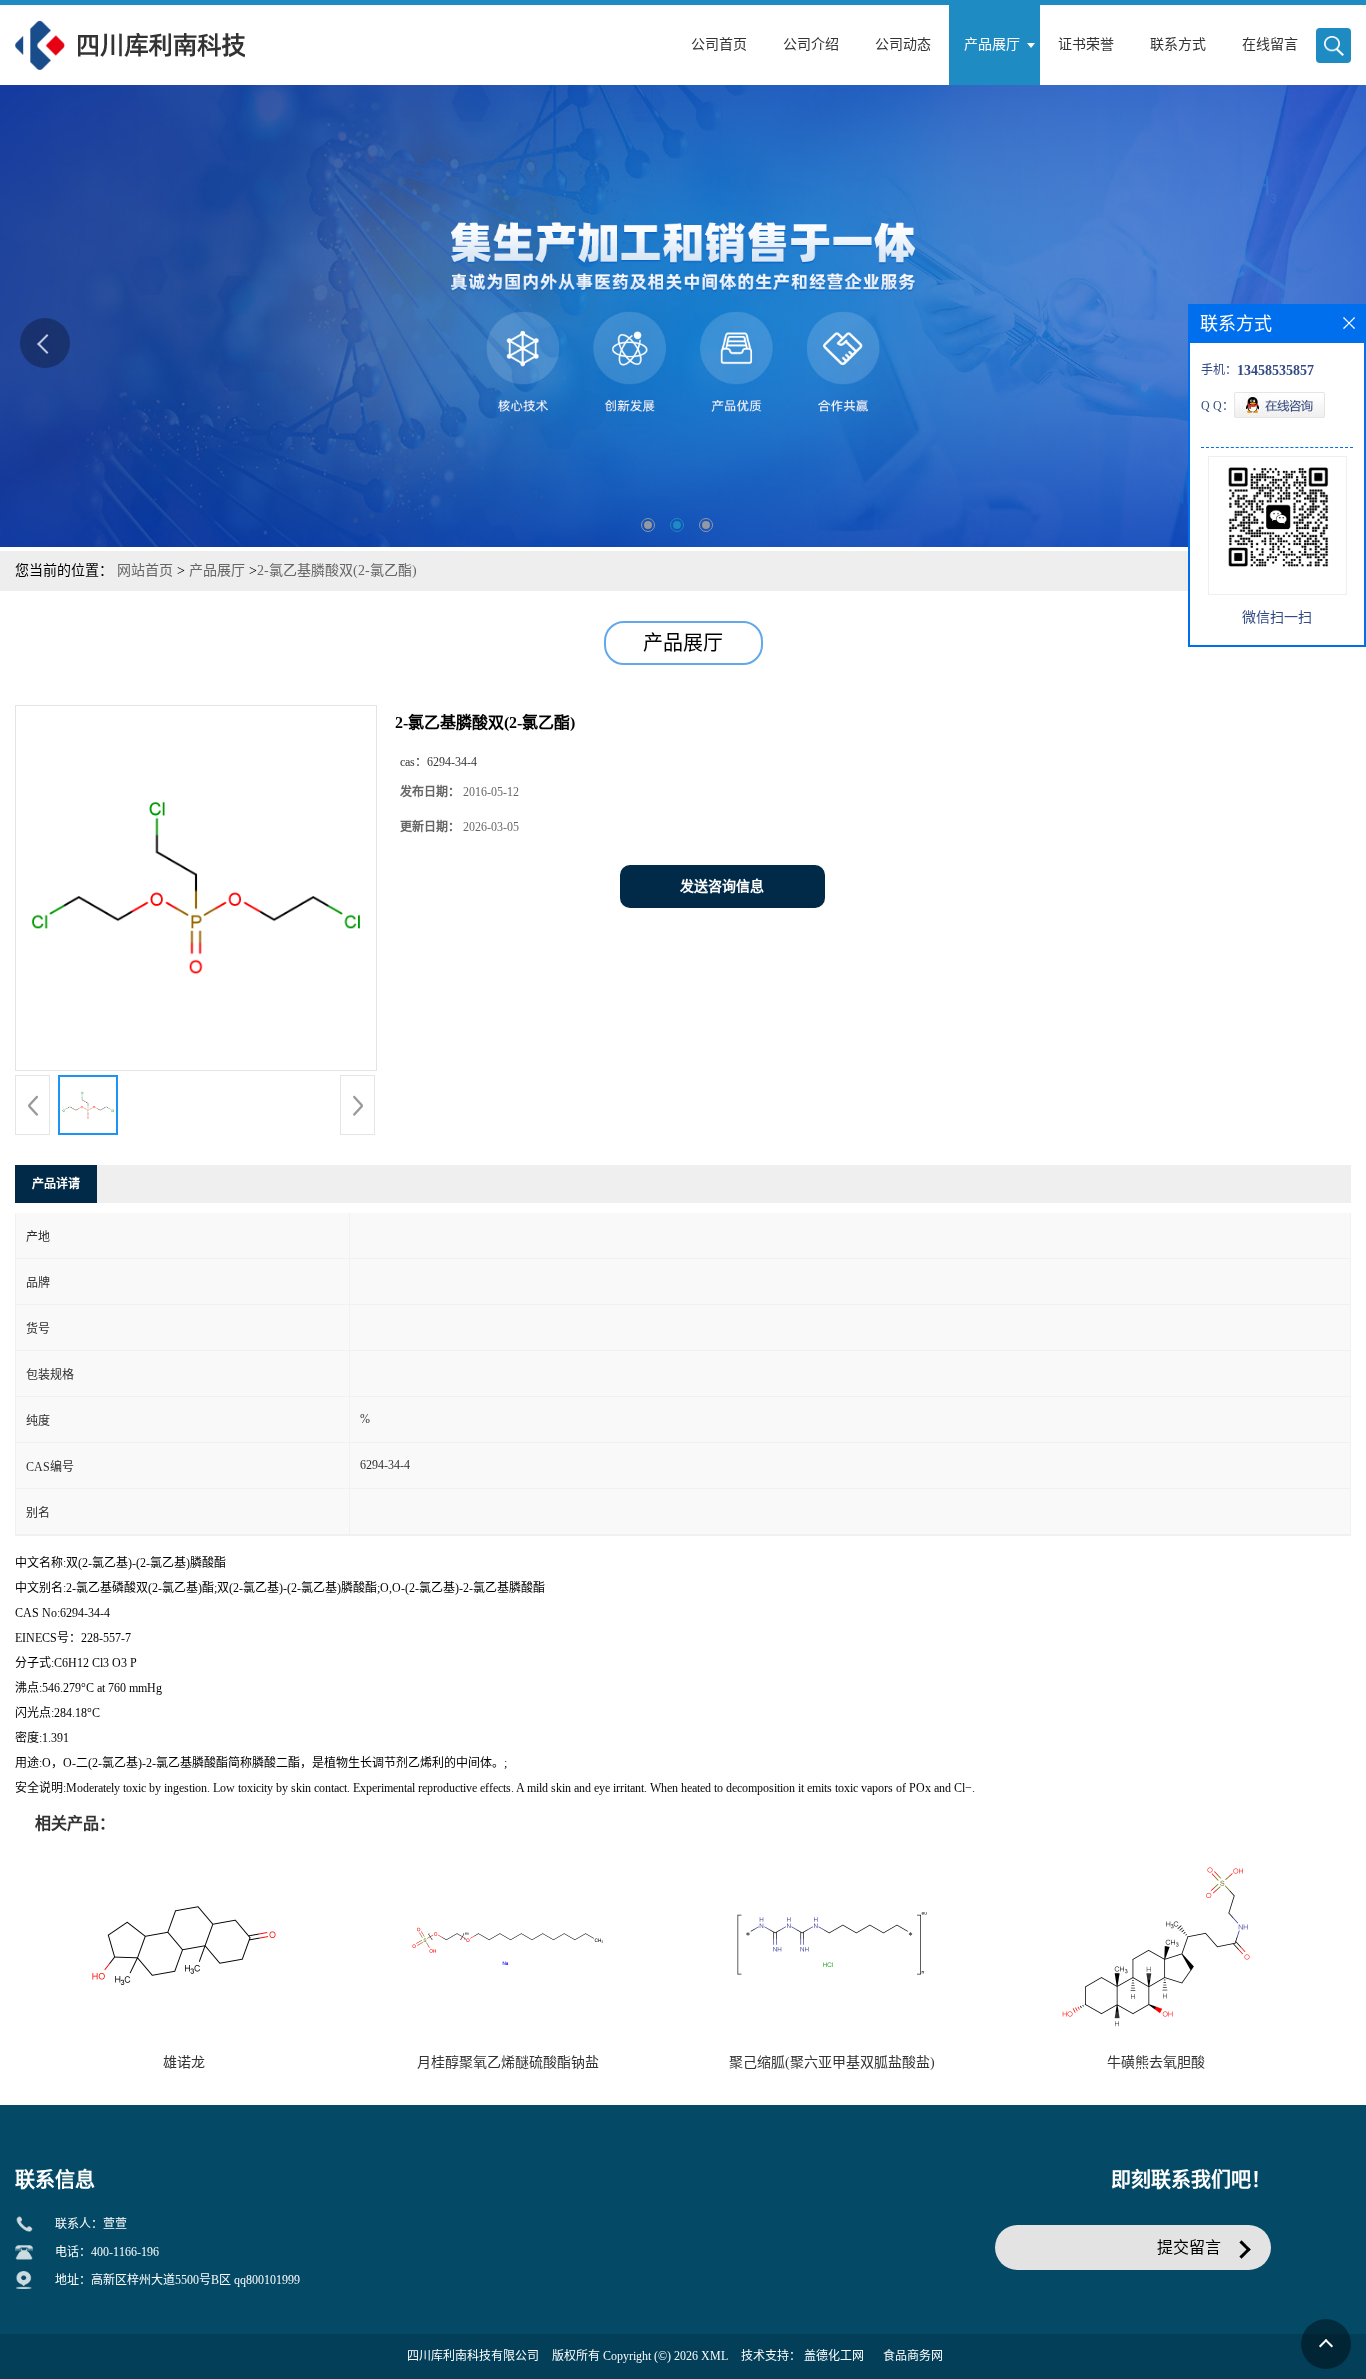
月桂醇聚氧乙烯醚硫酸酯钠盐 (508, 2062)
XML (714, 2356)
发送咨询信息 (722, 886)
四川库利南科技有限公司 (473, 2356)
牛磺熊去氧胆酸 (1156, 2062)
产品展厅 (217, 570)
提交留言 (1189, 2247)
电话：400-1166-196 (107, 2252)
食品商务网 (913, 2356)
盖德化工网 (834, 2356)
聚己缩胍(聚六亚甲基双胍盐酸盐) (832, 2062)
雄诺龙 (184, 2062)
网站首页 (145, 570)
